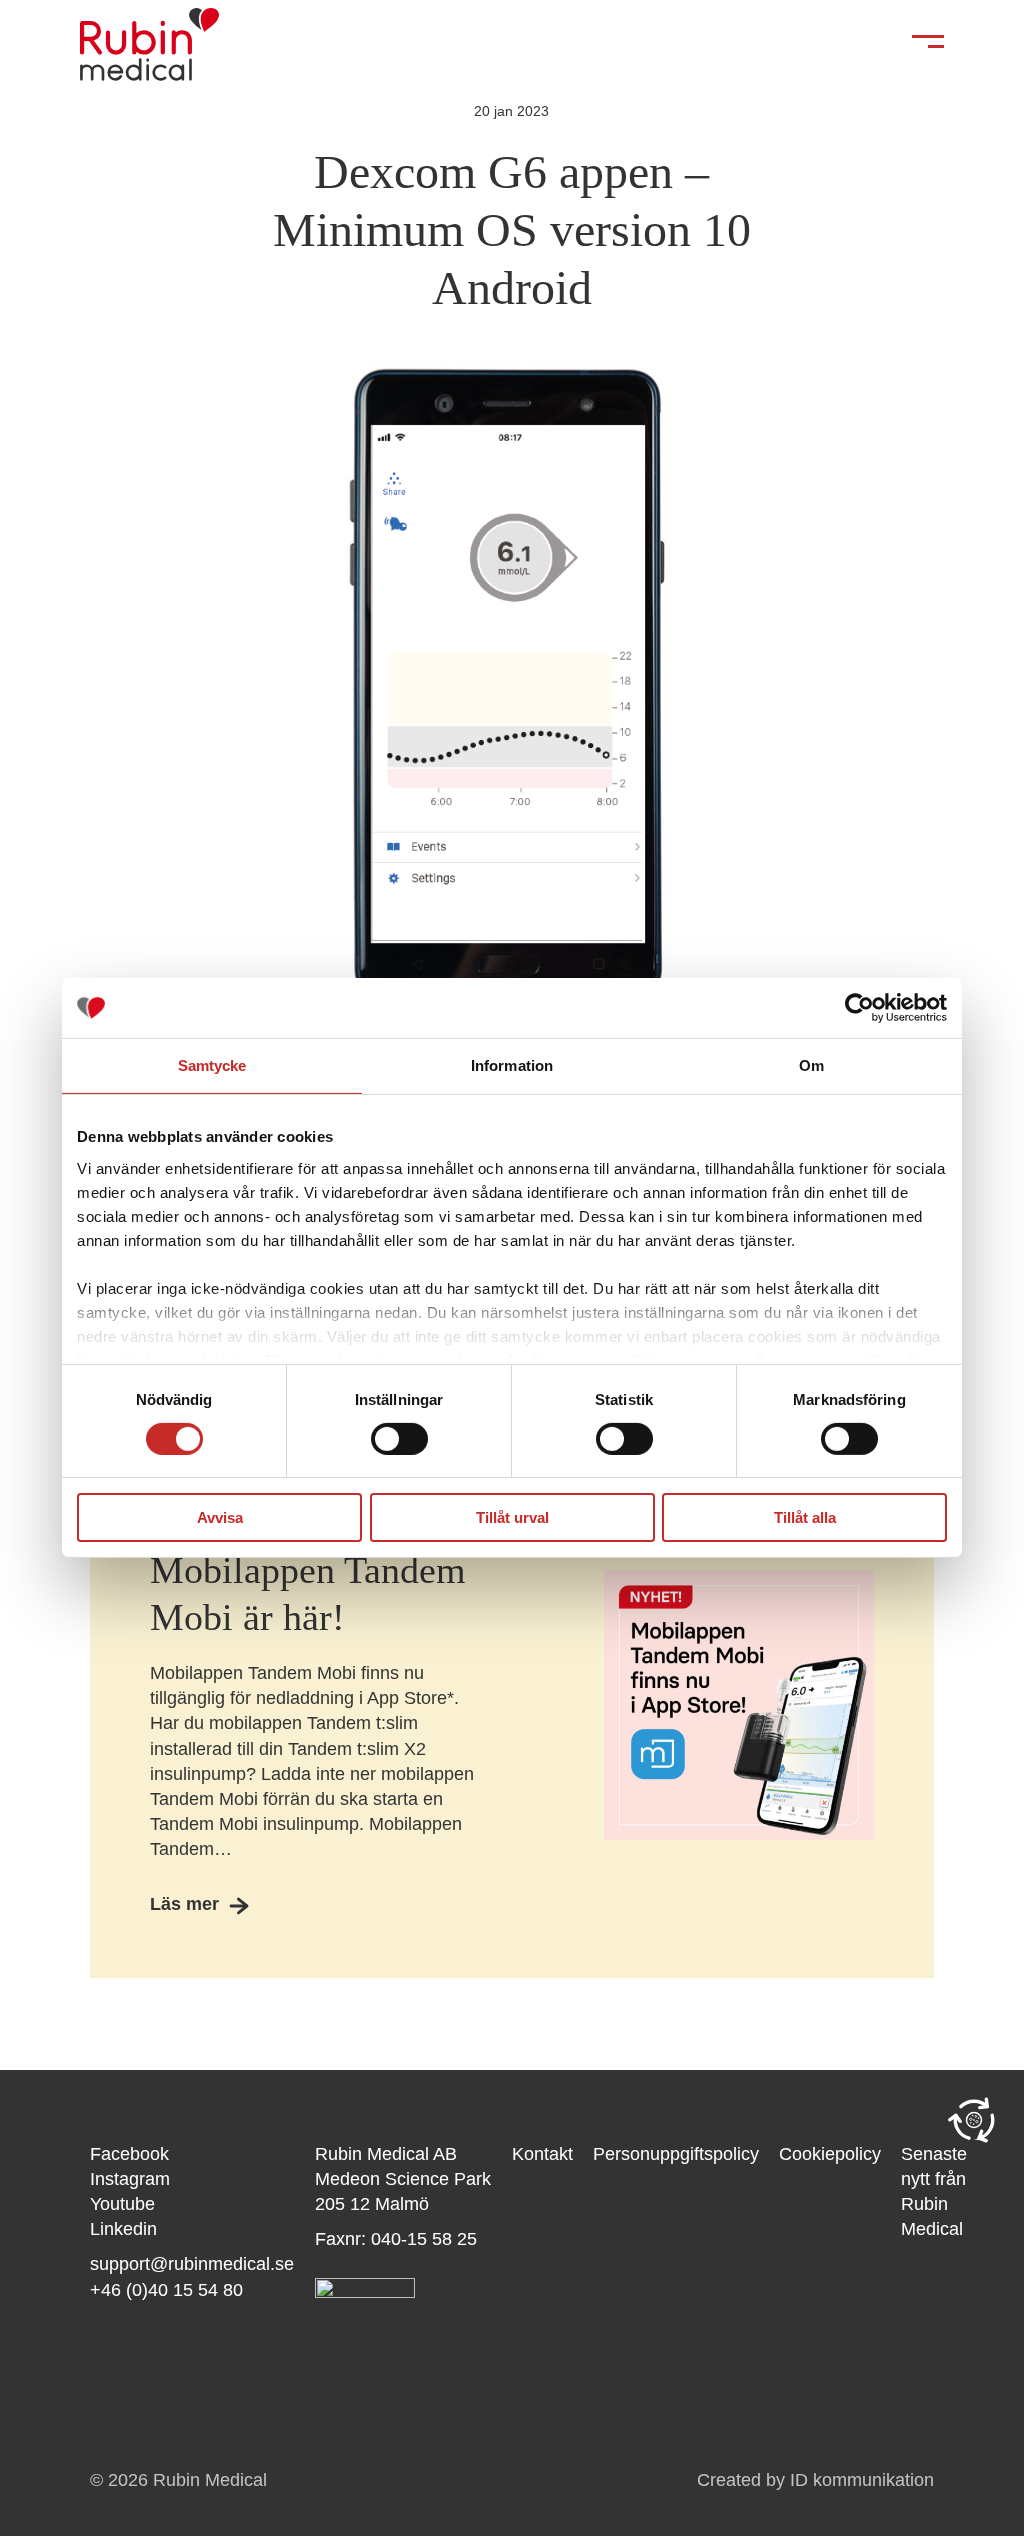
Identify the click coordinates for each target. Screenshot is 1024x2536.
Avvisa (220, 1517)
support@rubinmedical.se (192, 2264)
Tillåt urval (512, 1517)
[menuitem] (552, 2192)
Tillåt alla (805, 1517)
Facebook (129, 2154)
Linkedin (123, 2229)
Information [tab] (512, 1065)
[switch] (399, 1439)
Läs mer (184, 1904)
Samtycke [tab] (212, 1065)
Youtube (122, 2204)
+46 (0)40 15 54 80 (166, 2290)
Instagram (130, 2179)
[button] (974, 2120)
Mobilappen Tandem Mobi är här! (308, 1594)
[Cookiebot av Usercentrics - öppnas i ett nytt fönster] (859, 1008)
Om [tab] (811, 1065)
